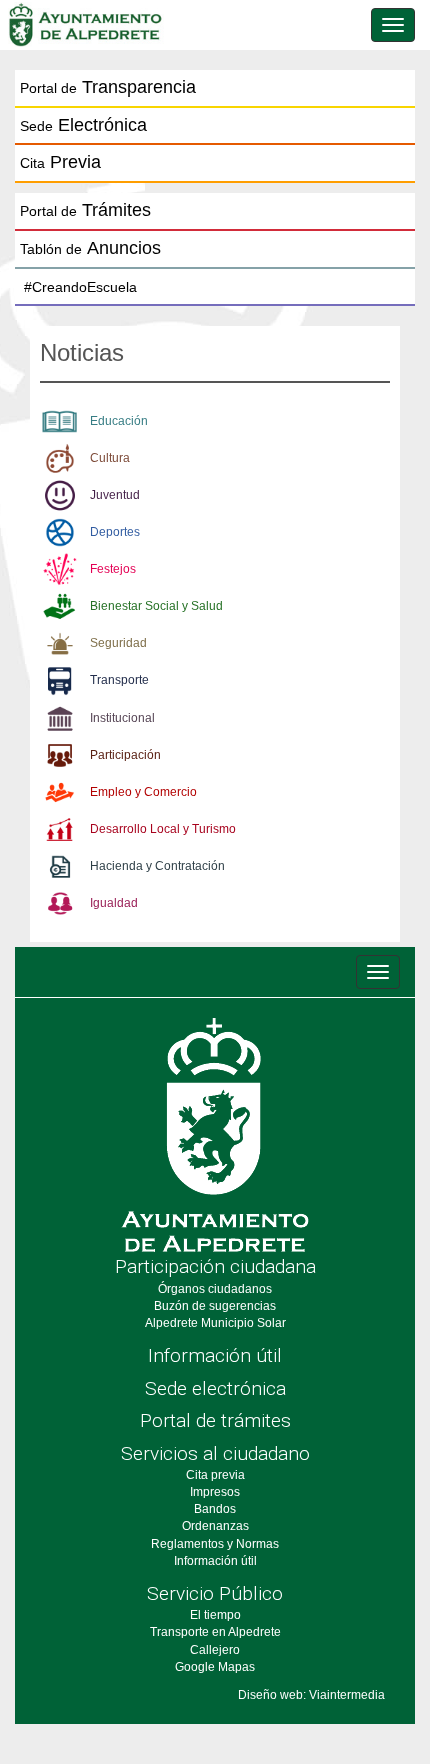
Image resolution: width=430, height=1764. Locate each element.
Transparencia (108, 87)
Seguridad (118, 643)
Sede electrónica (215, 1388)
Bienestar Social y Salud (156, 606)
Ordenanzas (215, 1526)
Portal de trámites (215, 1420)
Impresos (215, 1492)
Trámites (85, 210)
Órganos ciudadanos (215, 1289)
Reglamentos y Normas (215, 1544)
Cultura (110, 458)
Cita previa (215, 1475)
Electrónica (83, 125)
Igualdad (114, 903)
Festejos (113, 569)
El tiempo (215, 1615)
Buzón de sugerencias (215, 1306)
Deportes (115, 532)
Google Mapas (215, 1667)
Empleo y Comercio (143, 792)
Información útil (215, 1355)
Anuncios (90, 248)
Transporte (119, 680)
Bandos (215, 1509)
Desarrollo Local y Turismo (163, 829)
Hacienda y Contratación (157, 866)
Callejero (215, 1650)
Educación (119, 421)
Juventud (115, 495)
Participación (125, 755)
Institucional (122, 718)
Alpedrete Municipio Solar (215, 1323)
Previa (60, 162)
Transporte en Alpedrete (215, 1632)
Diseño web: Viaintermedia (311, 1695)
